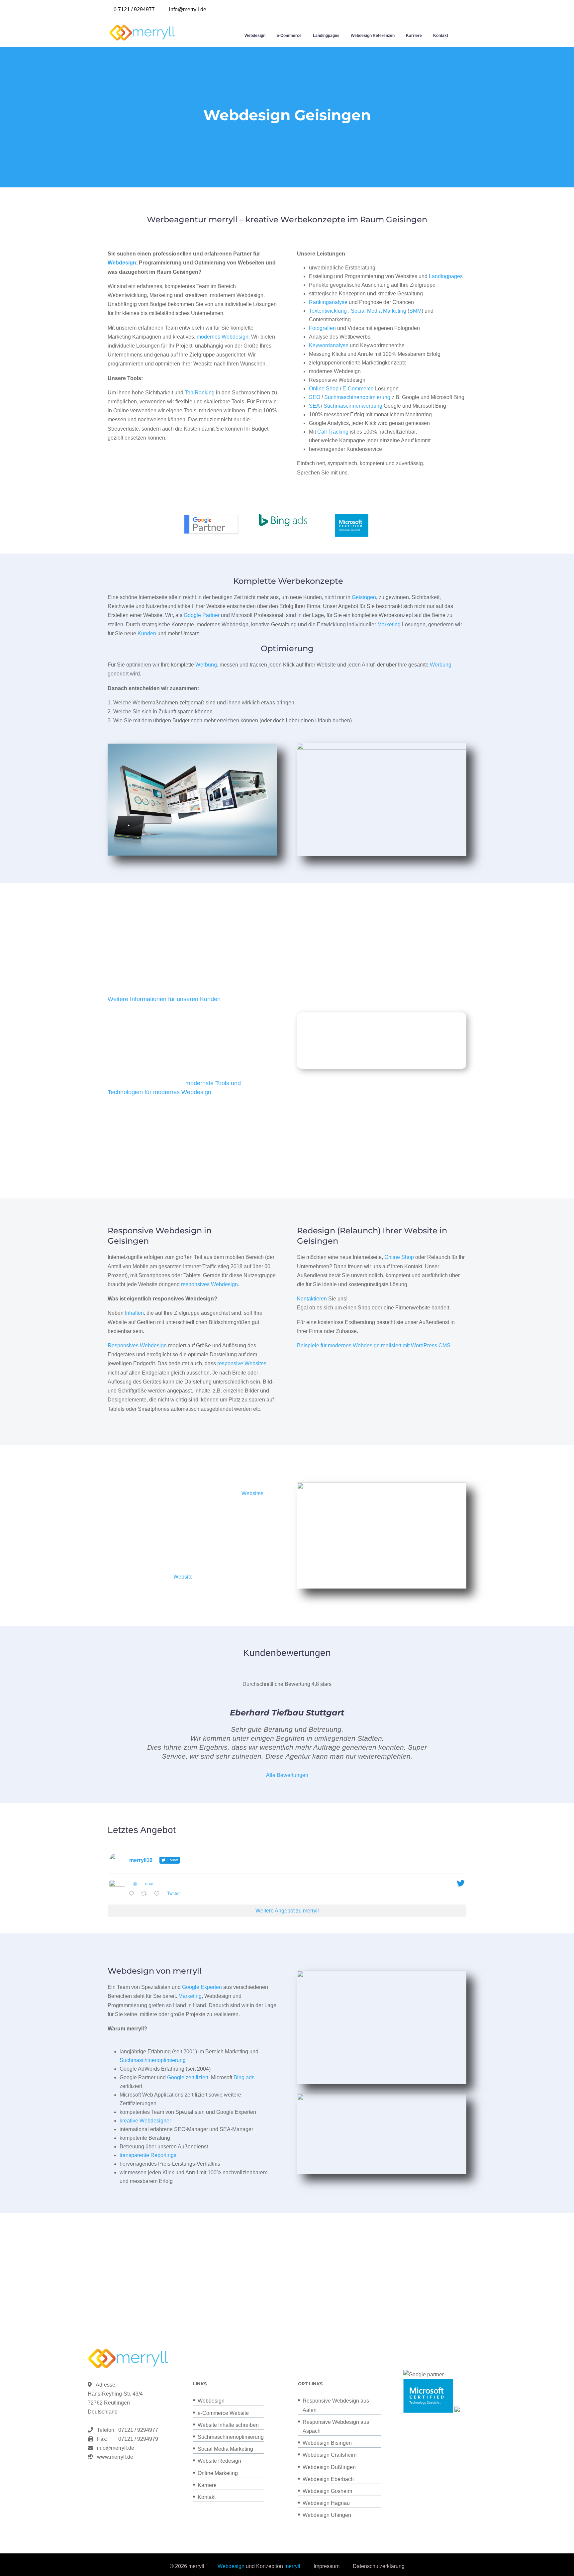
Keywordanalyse (329, 345)
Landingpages (326, 36)
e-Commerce (289, 36)
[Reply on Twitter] (133, 1894)
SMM (415, 311)
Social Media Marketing (379, 311)
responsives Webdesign (209, 1284)
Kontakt (441, 36)
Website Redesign (219, 2461)
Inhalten (134, 1313)
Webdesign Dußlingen (329, 2467)
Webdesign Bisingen (327, 2443)
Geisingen (364, 597)
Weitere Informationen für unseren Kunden (164, 999)
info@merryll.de (116, 2448)
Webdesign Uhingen (327, 2515)
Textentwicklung (328, 311)
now (149, 1884)
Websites (252, 1493)
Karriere (414, 36)
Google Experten (202, 1987)
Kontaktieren (312, 1299)
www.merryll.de (115, 2457)
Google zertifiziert (188, 2077)
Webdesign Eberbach (328, 2479)
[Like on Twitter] (159, 1894)
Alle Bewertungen (287, 1775)
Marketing (389, 624)
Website (183, 1577)
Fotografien (322, 328)
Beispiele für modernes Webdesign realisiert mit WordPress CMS (374, 1345)
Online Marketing (218, 2473)
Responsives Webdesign (137, 1345)
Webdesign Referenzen (373, 36)
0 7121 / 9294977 (134, 9)
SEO (315, 397)
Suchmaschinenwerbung (353, 406)
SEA (314, 406)
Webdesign (255, 36)
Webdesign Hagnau (326, 2503)
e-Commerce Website (223, 2413)
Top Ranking (200, 393)
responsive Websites (242, 1363)
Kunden (147, 633)
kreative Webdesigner (145, 2121)
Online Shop (324, 389)
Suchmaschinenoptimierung (357, 397)
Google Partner (202, 615)
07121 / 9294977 (137, 2430)
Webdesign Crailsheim (330, 2455)
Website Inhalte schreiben (228, 2425)
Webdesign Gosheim (327, 2491)
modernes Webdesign (223, 337)
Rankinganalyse (328, 302)
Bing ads (244, 2077)
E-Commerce (358, 389)
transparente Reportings (148, 2155)
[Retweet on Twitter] (146, 1894)
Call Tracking (333, 432)
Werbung (206, 665)
